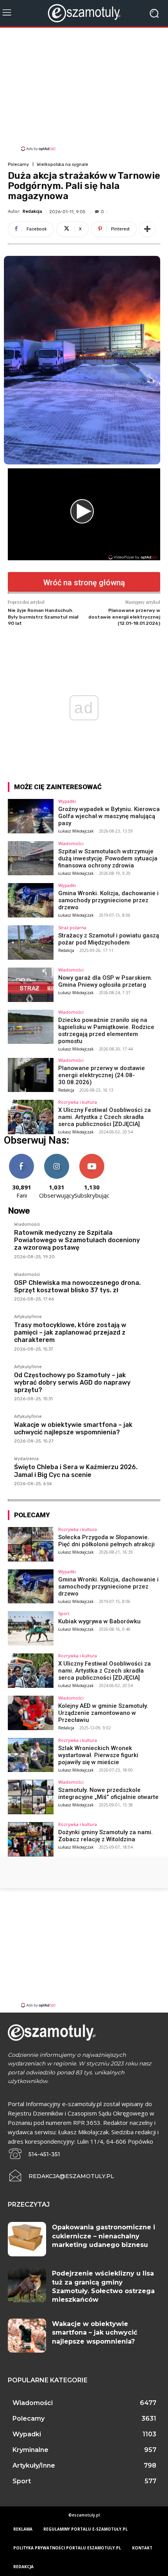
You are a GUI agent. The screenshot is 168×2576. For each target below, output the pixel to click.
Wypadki (67, 801)
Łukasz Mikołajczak (76, 831)
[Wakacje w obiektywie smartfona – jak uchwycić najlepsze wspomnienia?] (27, 2336)
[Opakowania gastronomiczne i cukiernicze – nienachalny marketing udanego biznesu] (27, 2239)
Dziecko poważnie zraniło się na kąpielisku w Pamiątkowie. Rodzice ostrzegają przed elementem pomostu (106, 1031)
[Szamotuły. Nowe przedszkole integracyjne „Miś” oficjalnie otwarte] (31, 1797)
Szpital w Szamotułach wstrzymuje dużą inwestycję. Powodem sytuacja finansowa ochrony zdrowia (108, 858)
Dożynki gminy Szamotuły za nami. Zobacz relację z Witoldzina (105, 1836)
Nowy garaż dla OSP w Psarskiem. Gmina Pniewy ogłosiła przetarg (105, 981)
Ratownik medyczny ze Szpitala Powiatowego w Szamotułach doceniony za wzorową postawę (77, 1240)
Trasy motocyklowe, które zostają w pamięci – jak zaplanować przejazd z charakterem (70, 1332)
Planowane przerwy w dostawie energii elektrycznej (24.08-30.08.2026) (102, 1075)
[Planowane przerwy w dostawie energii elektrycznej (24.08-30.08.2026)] (31, 1075)
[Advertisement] (84, 90)
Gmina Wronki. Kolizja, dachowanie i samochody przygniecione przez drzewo (108, 900)
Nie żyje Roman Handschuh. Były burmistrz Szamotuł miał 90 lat (43, 617)
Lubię (21, 1157)
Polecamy (18, 165)
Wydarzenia (26, 1459)
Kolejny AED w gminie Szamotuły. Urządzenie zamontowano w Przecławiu (103, 1713)
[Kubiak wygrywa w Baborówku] (31, 1628)
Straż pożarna (72, 927)
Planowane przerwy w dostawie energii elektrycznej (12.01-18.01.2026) (124, 617)
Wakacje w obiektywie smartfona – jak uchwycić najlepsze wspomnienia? (73, 1428)
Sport (64, 1613)
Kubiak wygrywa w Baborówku (99, 1621)
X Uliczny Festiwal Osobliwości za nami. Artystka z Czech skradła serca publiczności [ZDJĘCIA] (105, 1117)
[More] (147, 229)
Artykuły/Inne (28, 1317)
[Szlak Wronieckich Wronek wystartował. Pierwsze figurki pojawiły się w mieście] (31, 1755)
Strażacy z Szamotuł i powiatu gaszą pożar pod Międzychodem (109, 939)
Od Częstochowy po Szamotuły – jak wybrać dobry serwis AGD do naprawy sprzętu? (72, 1382)
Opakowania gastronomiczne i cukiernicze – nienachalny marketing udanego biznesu (104, 2236)
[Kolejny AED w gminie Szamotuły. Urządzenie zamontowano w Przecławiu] (31, 1713)
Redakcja (32, 211)
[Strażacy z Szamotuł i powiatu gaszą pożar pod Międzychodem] (31, 943)
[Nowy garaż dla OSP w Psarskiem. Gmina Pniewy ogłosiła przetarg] (31, 985)
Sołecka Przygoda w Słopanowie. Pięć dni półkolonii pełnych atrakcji (106, 1541)
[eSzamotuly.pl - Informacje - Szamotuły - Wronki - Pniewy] (84, 13)
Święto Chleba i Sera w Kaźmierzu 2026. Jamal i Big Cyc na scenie (76, 1471)
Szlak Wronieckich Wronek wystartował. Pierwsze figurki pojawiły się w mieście (98, 1755)
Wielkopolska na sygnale (63, 165)
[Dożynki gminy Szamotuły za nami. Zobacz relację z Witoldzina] (31, 1839)
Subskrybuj (92, 1157)
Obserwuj (57, 1157)
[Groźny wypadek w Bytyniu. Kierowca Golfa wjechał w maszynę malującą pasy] (31, 816)
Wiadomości (71, 843)
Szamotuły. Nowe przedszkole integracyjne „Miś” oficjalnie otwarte (108, 1793)
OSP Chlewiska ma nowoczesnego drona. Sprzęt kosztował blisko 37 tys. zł (77, 1286)
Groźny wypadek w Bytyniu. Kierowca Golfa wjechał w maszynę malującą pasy (109, 816)
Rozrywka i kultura (78, 1102)
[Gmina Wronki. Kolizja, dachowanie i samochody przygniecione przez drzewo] (31, 900)
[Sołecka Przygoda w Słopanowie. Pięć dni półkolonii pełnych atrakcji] (31, 1544)
